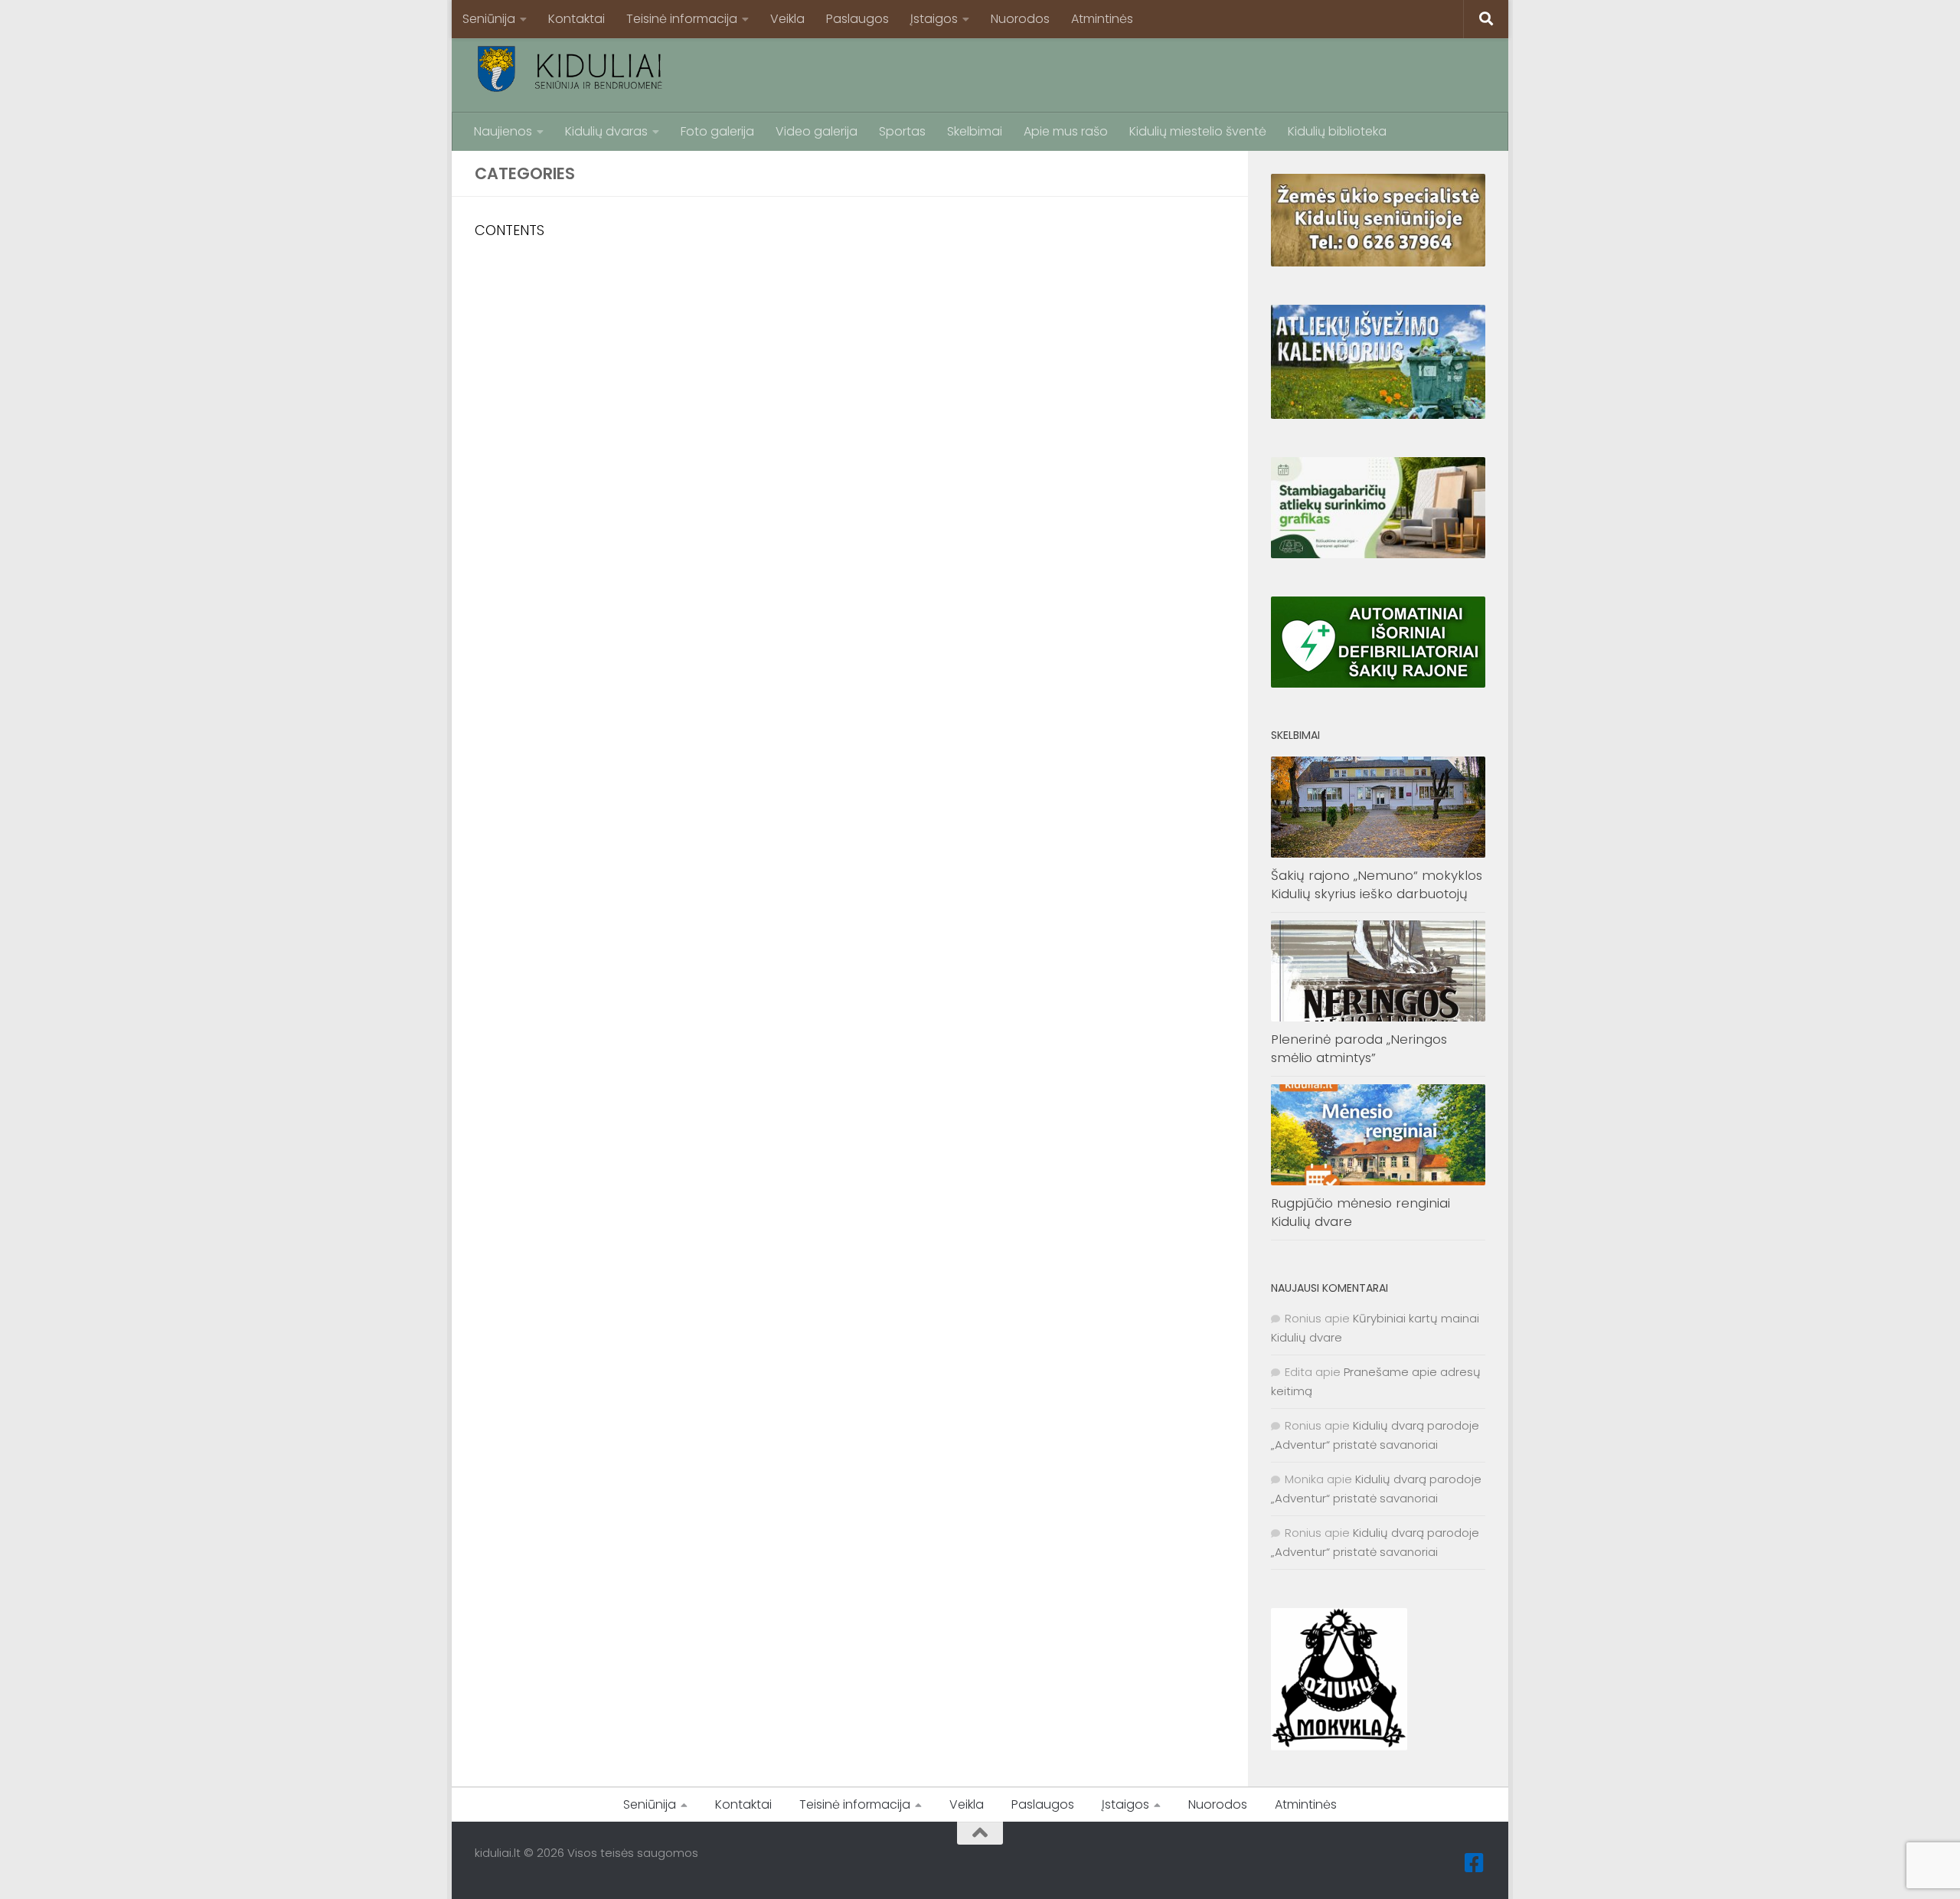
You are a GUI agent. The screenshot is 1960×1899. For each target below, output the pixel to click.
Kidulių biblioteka (1337, 131)
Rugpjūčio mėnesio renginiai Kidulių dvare (1361, 1212)
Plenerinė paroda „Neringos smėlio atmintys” (1359, 1048)
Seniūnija (489, 19)
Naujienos (503, 131)
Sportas (902, 131)
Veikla (787, 19)
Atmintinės (1102, 19)
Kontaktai (577, 19)
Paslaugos (857, 19)
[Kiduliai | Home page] (570, 69)
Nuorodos (1020, 19)
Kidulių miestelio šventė (1198, 131)
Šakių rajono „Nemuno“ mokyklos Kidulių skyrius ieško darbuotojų (1377, 884)
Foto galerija (717, 131)
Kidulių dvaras (606, 131)
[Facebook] (1475, 1863)
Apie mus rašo (1066, 131)
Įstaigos (934, 19)
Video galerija (817, 131)
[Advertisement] (1207, 73)
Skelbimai (975, 131)
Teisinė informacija (682, 19)
